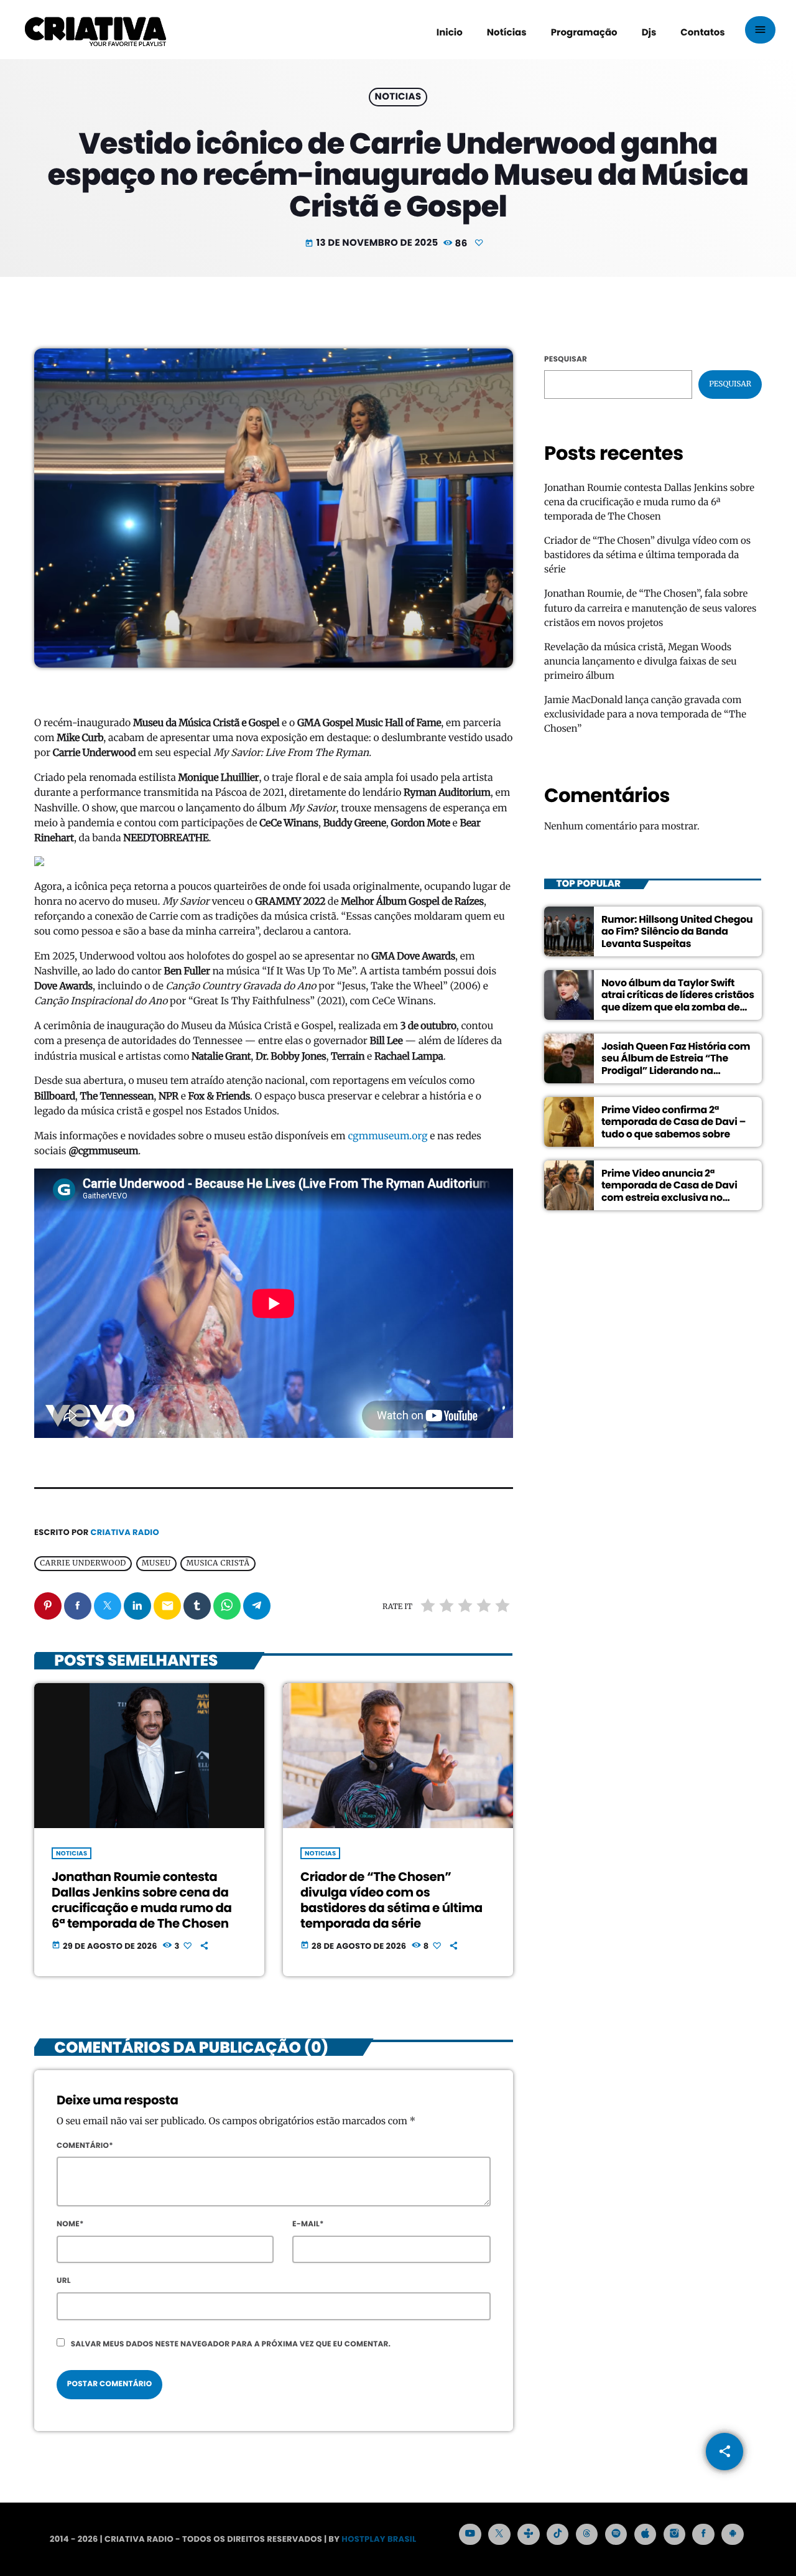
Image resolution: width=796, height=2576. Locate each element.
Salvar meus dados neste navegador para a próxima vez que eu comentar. (231, 2344)
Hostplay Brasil (379, 2539)
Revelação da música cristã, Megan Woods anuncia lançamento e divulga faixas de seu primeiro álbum (641, 662)
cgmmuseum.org (387, 1136)
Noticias (398, 97)
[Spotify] (616, 2534)
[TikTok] (558, 2534)
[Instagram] (675, 2534)
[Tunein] (529, 2534)
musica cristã (218, 1564)
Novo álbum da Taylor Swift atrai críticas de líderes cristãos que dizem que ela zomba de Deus (678, 1001)
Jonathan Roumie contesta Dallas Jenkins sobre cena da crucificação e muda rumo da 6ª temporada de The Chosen (142, 1900)
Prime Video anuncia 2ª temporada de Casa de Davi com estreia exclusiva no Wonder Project (669, 1191)
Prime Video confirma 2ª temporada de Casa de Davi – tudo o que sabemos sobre (673, 1122)
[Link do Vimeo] (95, 30)
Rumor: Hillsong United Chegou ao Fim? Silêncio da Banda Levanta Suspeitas (677, 931)
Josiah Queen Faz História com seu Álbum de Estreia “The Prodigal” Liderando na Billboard (676, 1064)
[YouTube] (470, 2534)
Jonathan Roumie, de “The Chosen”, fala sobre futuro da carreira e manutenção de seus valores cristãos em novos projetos (650, 608)
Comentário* (85, 2146)
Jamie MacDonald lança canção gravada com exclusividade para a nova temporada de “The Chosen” (645, 715)
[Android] (733, 2534)
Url (64, 2281)
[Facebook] (703, 2534)
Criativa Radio (125, 1532)
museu (156, 1564)
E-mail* (308, 2224)
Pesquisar (566, 359)
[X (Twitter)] (499, 2534)
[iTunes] (646, 2534)
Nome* (70, 2224)
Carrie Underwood (83, 1564)
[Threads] (587, 2534)
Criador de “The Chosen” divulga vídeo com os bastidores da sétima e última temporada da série (391, 1900)
